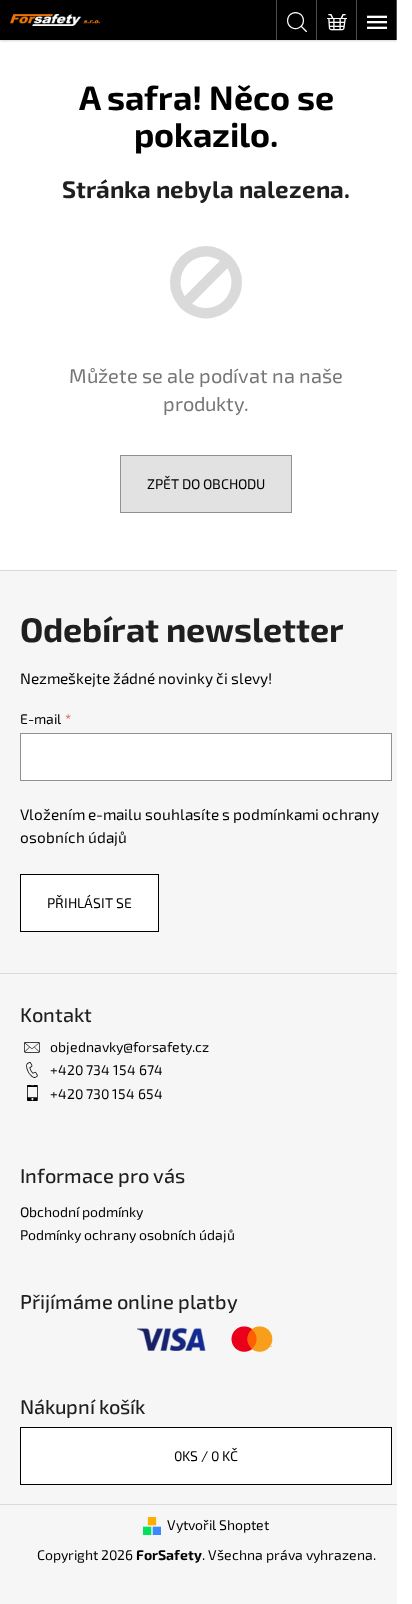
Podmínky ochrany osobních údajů (127, 1234)
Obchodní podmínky (81, 1211)
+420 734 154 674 (106, 1069)
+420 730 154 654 (106, 1093)
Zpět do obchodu (206, 483)
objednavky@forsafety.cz (129, 1046)
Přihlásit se (89, 902)
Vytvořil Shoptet (218, 1524)
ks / (206, 1455)
